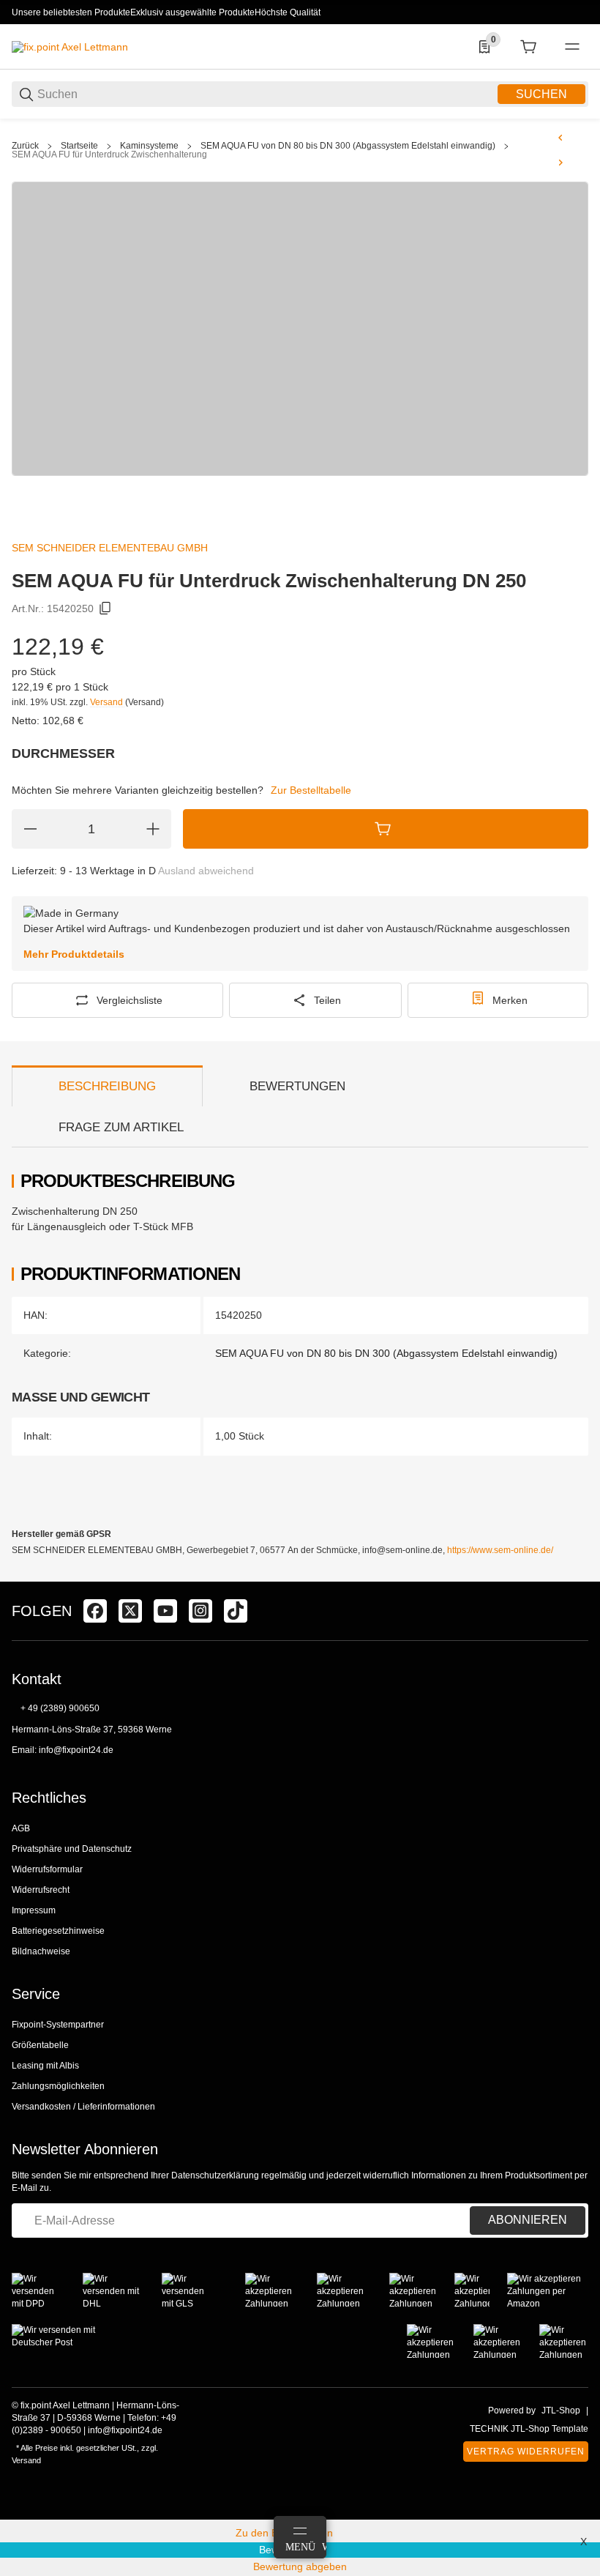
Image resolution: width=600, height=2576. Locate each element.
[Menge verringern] (30, 829)
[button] (577, 1576)
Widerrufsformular (47, 1869)
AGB (21, 1828)
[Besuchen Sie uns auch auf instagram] (200, 1611)
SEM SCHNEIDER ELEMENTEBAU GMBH (110, 548)
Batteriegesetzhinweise (58, 1931)
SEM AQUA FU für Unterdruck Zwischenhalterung (109, 155)
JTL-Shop (561, 2411)
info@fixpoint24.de (76, 1750)
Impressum (34, 1910)
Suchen (541, 94)
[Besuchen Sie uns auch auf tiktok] (236, 1611)
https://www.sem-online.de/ (500, 1550)
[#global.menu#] (572, 47)
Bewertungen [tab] (297, 1086)
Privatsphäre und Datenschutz (72, 1849)
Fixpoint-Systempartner (58, 2025)
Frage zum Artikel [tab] (121, 1127)
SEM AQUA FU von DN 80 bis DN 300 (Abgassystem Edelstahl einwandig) (348, 146)
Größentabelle (40, 2045)
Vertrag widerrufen (526, 2452)
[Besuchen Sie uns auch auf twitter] (130, 1611)
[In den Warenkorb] (386, 829)
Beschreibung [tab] (107, 1086)
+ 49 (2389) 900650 (60, 1708)
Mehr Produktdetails (74, 954)
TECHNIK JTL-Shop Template (529, 2429)
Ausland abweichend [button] (206, 871)
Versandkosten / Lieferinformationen (83, 2107)
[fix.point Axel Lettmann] (70, 46)
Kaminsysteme (149, 146)
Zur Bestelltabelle (311, 790)
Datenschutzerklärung (215, 2175)
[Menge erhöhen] (153, 829)
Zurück (25, 146)
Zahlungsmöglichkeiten (58, 2086)
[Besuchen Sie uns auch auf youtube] (165, 1611)
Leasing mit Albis (45, 2066)
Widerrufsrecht (41, 1890)
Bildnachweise (41, 1951)
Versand (108, 702)
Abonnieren (528, 2220)
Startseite (79, 146)
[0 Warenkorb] (528, 47)
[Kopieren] (105, 608)
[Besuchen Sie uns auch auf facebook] (95, 1611)
